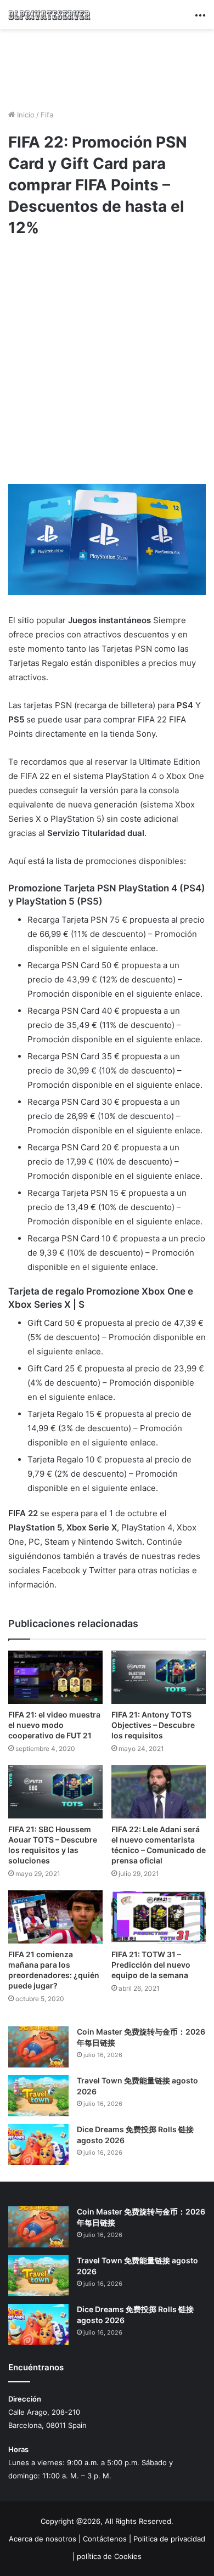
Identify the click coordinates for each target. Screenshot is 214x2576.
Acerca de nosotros (43, 2539)
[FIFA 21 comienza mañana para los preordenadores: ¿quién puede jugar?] (55, 1917)
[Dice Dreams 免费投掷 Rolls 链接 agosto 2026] (38, 2145)
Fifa (47, 115)
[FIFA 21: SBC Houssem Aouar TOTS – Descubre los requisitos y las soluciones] (55, 1792)
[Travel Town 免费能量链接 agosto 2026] (38, 2096)
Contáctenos (105, 2539)
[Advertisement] (107, 67)
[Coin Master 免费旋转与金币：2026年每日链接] (38, 2047)
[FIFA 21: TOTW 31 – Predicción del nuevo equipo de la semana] (159, 1917)
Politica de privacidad (169, 2539)
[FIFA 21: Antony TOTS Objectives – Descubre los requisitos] (159, 1677)
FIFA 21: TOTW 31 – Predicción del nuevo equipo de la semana (151, 1965)
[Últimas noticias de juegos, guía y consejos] (49, 15)
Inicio (25, 115)
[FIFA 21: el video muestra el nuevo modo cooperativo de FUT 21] (55, 1677)
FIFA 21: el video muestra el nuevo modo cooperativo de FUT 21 (54, 1725)
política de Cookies (109, 2556)
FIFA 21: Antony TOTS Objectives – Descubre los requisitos (153, 1725)
